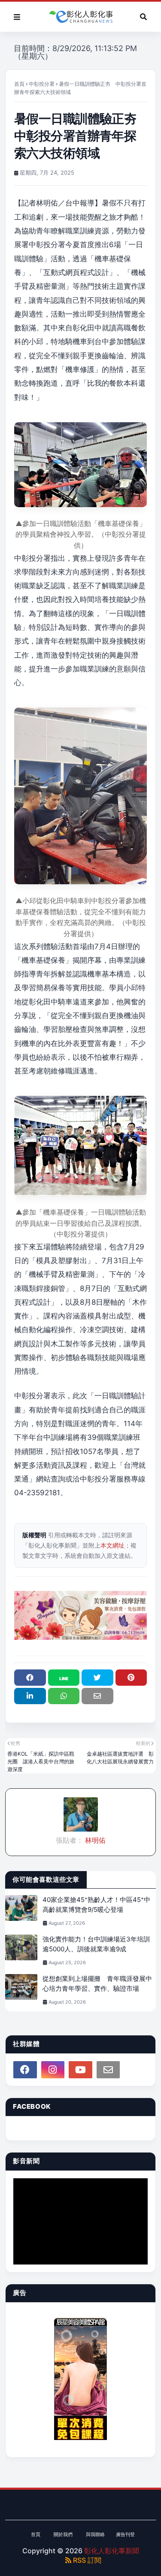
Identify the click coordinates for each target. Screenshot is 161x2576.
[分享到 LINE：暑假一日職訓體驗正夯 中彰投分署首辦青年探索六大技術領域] (64, 1678)
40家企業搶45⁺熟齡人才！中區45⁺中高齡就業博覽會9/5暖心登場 (96, 1905)
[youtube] (80, 2070)
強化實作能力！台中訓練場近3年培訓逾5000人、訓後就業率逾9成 (96, 1944)
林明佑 (94, 1840)
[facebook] (25, 2070)
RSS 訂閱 (86, 2560)
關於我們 (63, 2534)
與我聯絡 (95, 2534)
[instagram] (53, 2070)
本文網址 (112, 1545)
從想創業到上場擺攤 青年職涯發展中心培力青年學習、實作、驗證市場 (97, 1983)
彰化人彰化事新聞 (112, 2551)
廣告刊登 (125, 2534)
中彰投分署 (42, 84)
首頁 (19, 84)
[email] (108, 2070)
